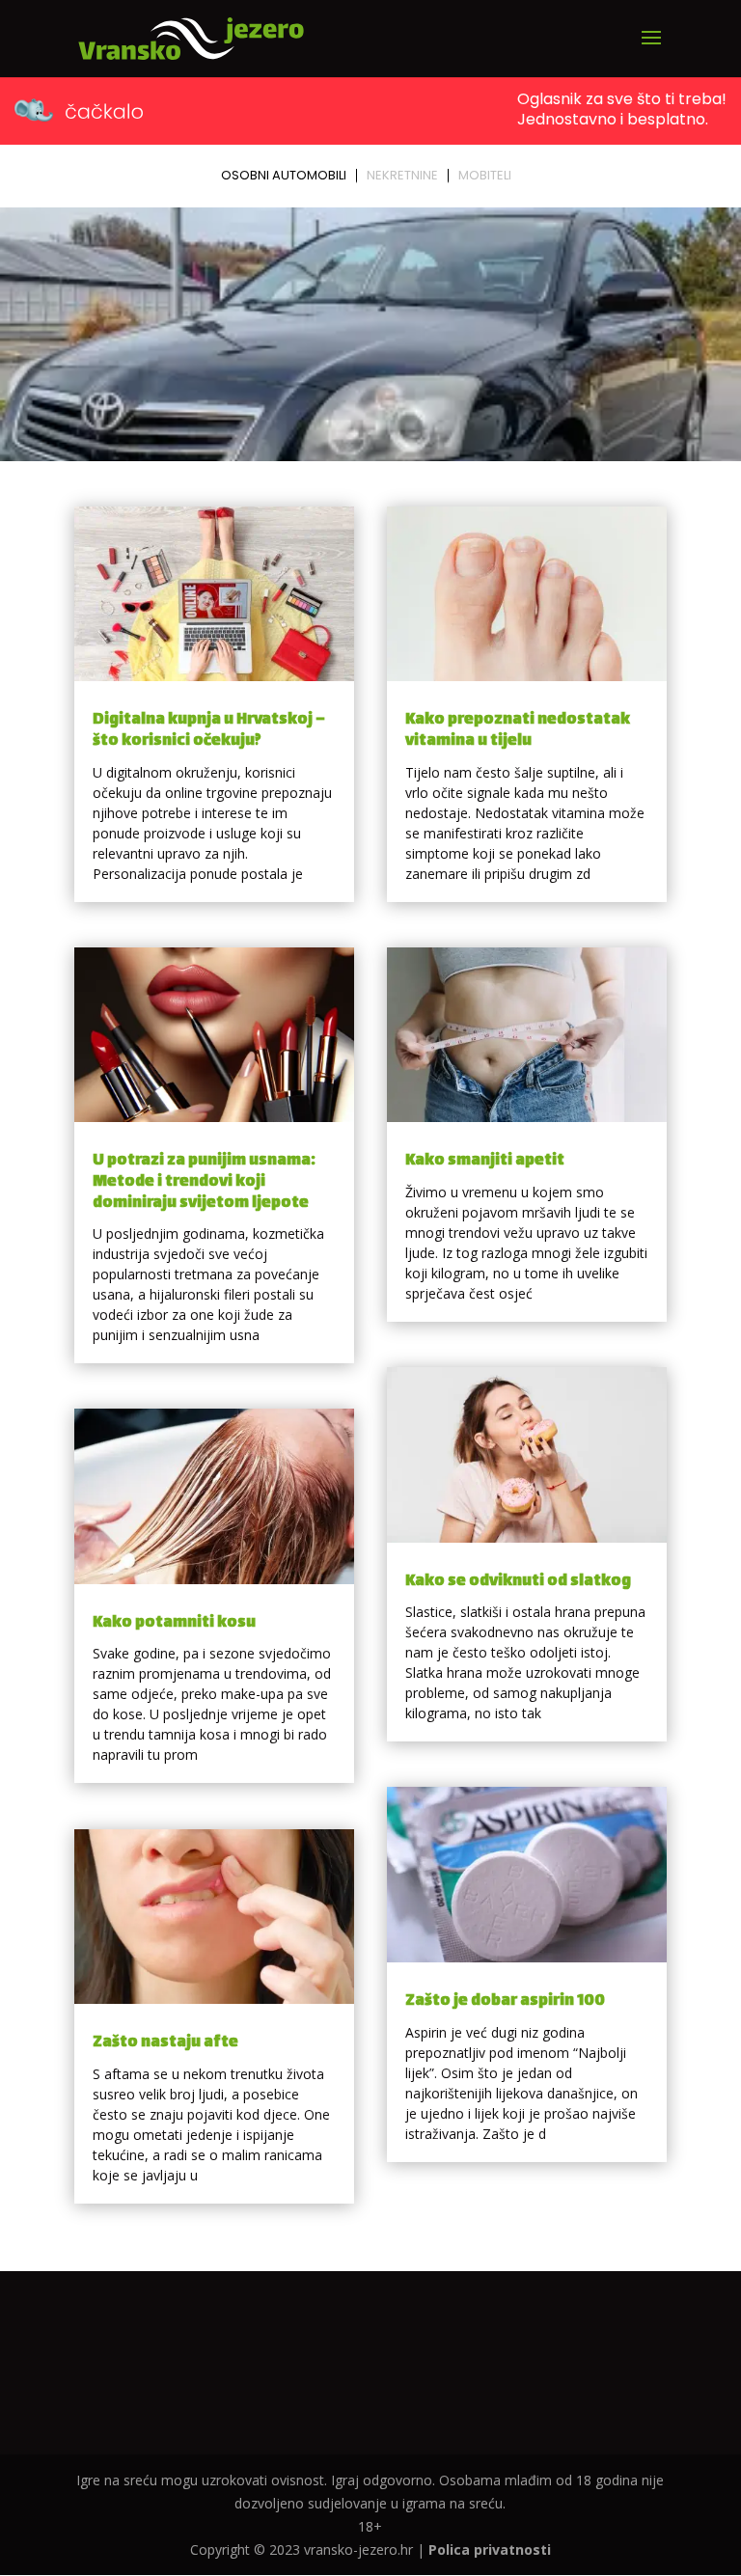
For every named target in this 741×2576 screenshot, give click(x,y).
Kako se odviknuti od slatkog (518, 1582)
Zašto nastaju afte (165, 2043)
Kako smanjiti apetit (485, 1161)
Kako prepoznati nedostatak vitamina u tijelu (518, 731)
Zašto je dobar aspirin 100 (505, 2001)
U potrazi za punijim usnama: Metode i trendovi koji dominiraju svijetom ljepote (204, 1182)
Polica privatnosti (490, 2549)
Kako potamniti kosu (174, 1623)
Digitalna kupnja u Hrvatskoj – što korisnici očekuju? (209, 731)
